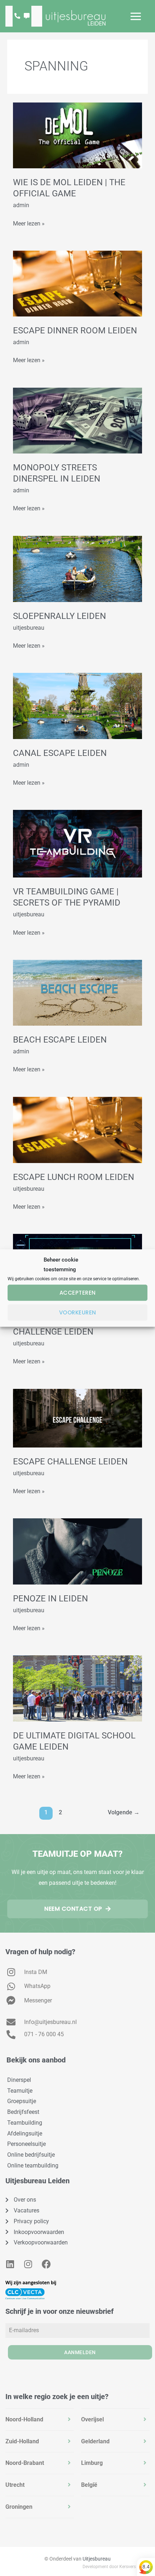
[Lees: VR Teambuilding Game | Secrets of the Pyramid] (77, 844)
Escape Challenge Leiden (70, 1462)
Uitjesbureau (97, 2559)
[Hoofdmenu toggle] (136, 16)
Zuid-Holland (22, 2441)
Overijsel (92, 2419)
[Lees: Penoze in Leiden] (77, 1551)
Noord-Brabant (25, 2463)
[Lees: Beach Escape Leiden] (77, 992)
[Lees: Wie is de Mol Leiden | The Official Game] (77, 135)
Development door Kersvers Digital (116, 2567)
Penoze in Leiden (50, 1599)
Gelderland (95, 2441)
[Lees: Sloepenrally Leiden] (77, 568)
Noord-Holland (24, 2419)
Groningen (19, 2507)
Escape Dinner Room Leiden (75, 330)
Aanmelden (80, 2352)
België (89, 2485)
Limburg (92, 2463)
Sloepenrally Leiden (59, 616)
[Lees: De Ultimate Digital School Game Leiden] (77, 1688)
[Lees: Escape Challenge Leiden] (77, 1417)
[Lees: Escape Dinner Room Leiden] (77, 283)
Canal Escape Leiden (60, 753)
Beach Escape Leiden (60, 1040)
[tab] (40, 2420)
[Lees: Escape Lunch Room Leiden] (77, 1129)
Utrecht (15, 2485)
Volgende (124, 1813)
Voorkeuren (78, 1312)
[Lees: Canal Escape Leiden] (77, 705)
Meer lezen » (29, 223)
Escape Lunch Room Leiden (74, 1177)
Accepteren (78, 1293)
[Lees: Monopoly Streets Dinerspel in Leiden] (77, 420)
